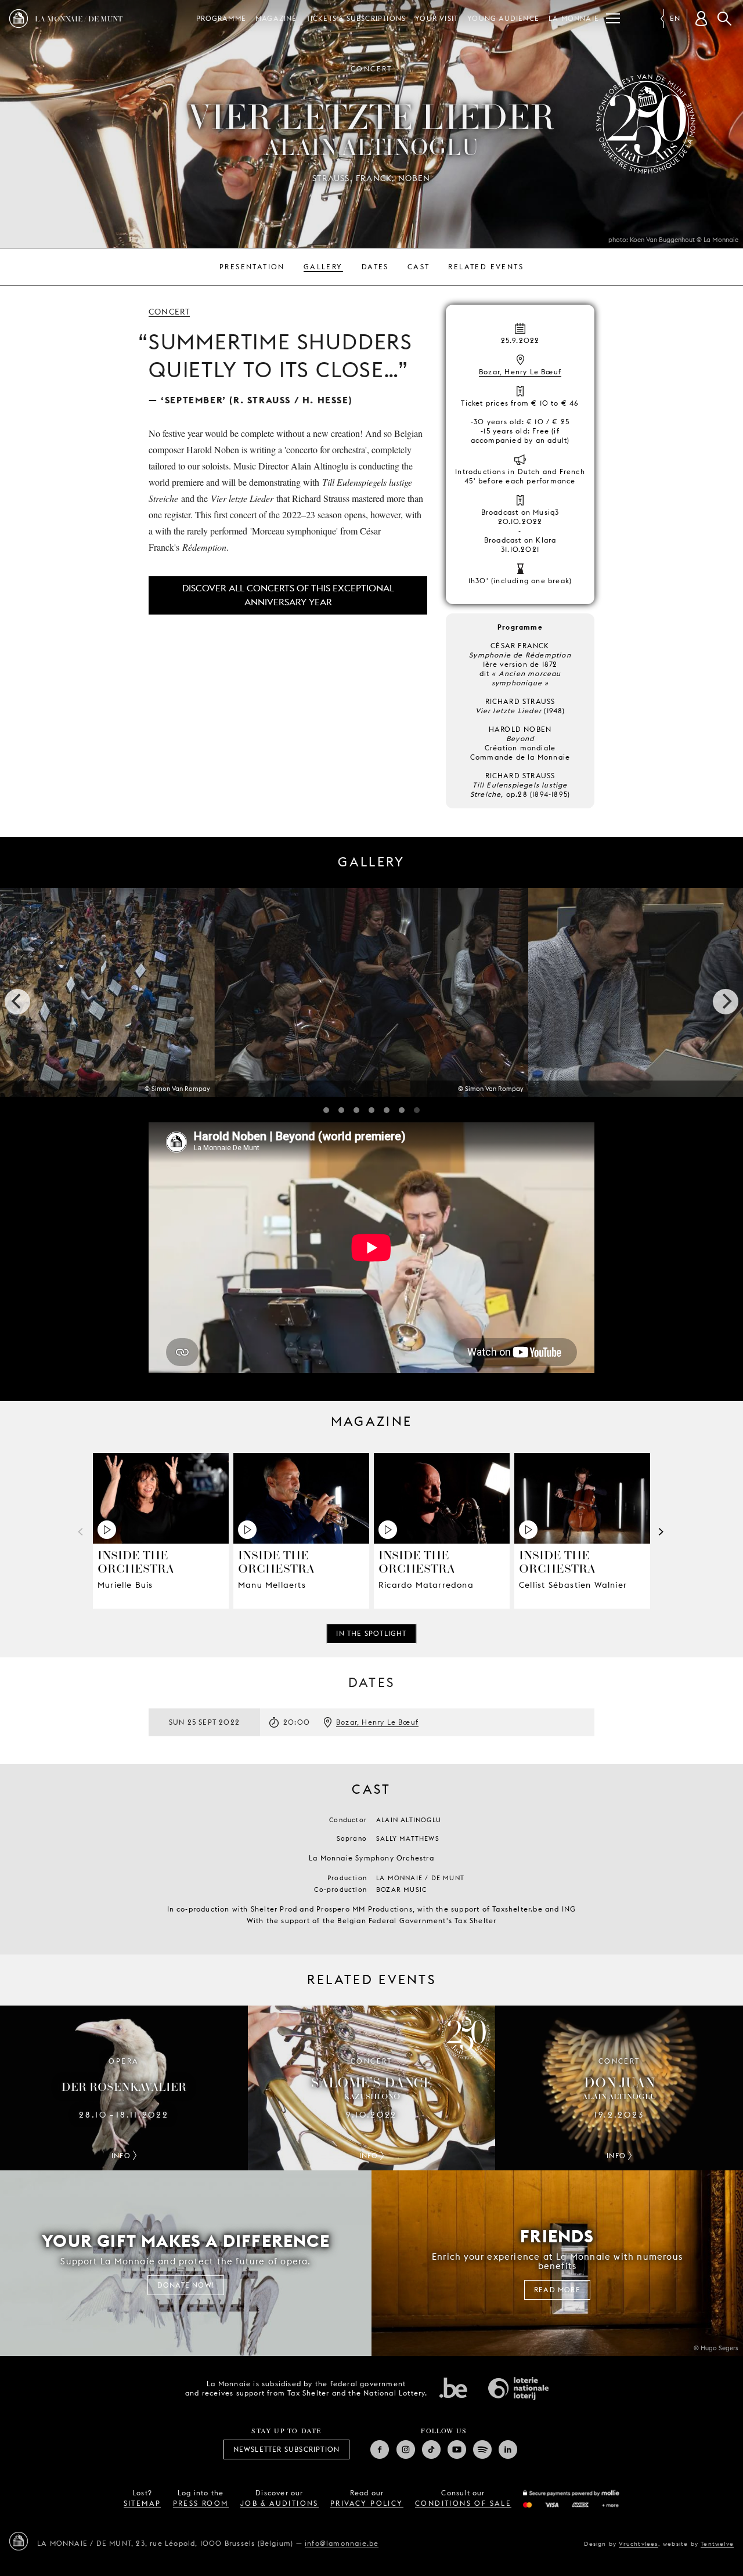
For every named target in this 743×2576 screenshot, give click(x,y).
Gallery (323, 267)
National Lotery (518, 2389)
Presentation (252, 267)
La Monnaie (574, 18)
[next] (726, 1002)
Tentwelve (717, 2544)
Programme (221, 18)
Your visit (437, 18)
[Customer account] (701, 19)
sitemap (143, 2503)
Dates (375, 267)
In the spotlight (371, 1633)
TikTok (431, 2449)
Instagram (406, 2449)
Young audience (503, 18)
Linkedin (508, 2449)
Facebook (380, 2449)
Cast (419, 267)
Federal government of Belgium (453, 2387)
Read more (557, 2290)
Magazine (276, 18)
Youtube (457, 2449)
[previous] (17, 1002)
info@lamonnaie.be (342, 2543)
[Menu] (613, 19)
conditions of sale (463, 2503)
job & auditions (279, 2503)
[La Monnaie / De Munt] (19, 2541)
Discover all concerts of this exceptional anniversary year (288, 595)
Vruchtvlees (638, 2544)
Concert (169, 312)
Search (724, 19)
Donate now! (186, 2285)
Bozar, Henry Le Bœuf (520, 372)
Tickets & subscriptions (356, 18)
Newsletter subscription (287, 2449)
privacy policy (367, 2503)
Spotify (482, 2449)
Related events (486, 267)
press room (201, 2503)
